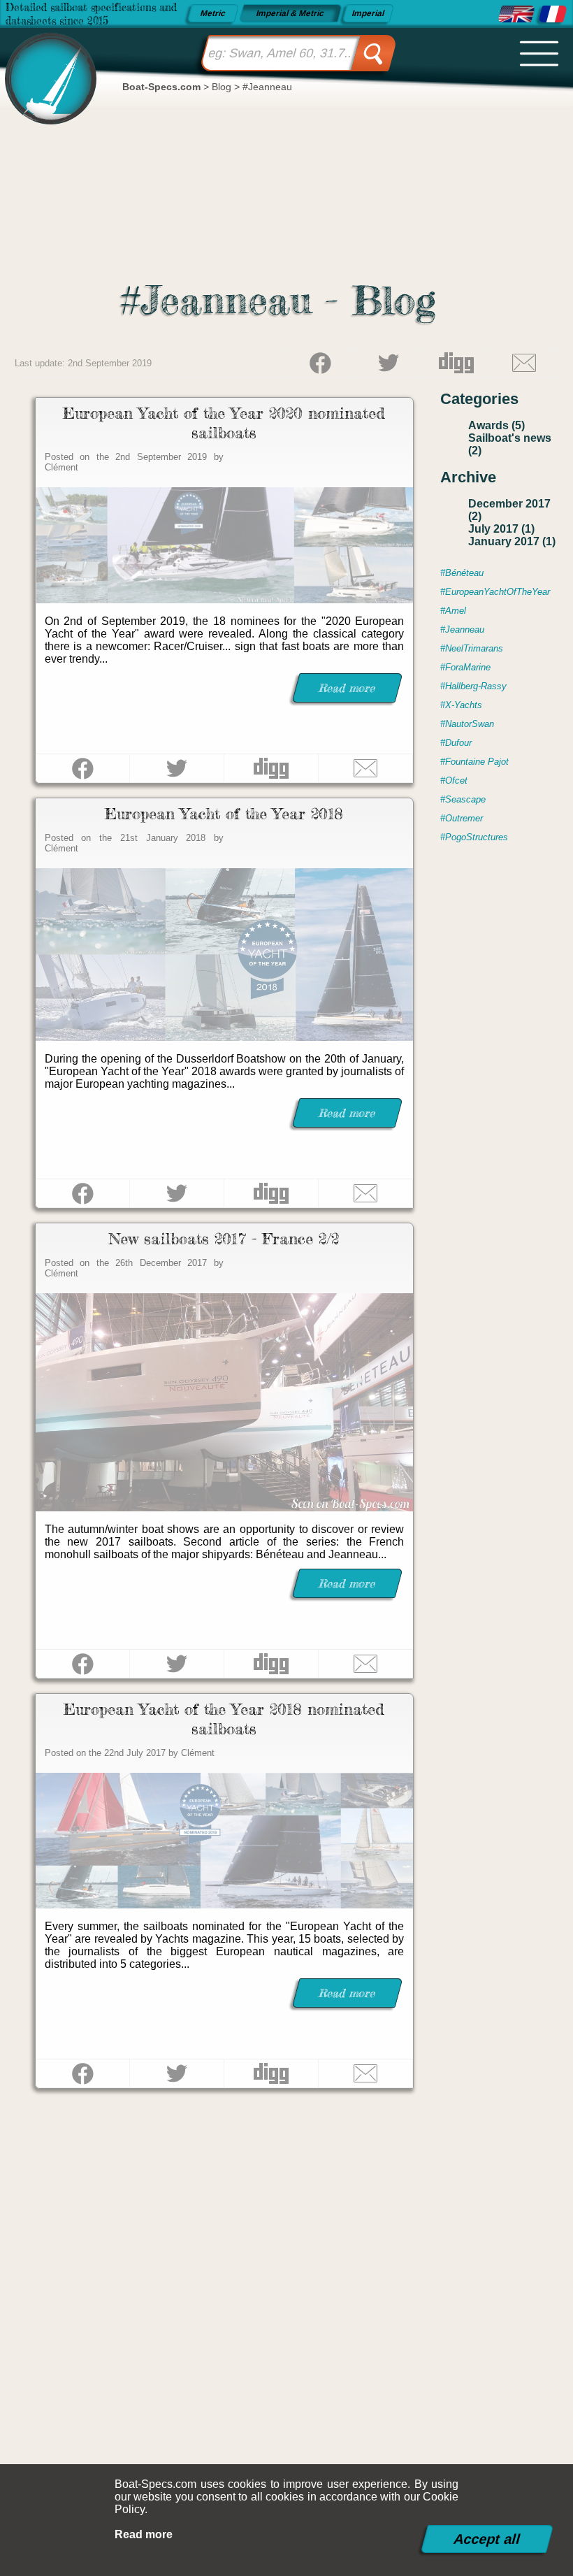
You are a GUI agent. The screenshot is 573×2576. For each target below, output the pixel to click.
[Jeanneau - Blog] (516, 14)
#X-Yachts (461, 705)
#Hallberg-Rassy (473, 686)
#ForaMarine (465, 667)
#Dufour (456, 743)
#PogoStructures (474, 837)
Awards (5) (496, 425)
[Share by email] (524, 363)
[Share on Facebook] (320, 363)
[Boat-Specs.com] (46, 66)
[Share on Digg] (456, 363)
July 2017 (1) (501, 529)
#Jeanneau (462, 629)
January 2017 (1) (512, 541)
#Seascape (463, 799)
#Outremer (462, 818)
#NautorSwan (467, 724)
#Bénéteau (462, 573)
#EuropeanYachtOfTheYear (495, 592)
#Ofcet (454, 780)
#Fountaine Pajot (474, 762)
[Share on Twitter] (388, 363)
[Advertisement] (287, 2266)
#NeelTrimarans (472, 648)
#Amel (453, 611)
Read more (144, 2534)
